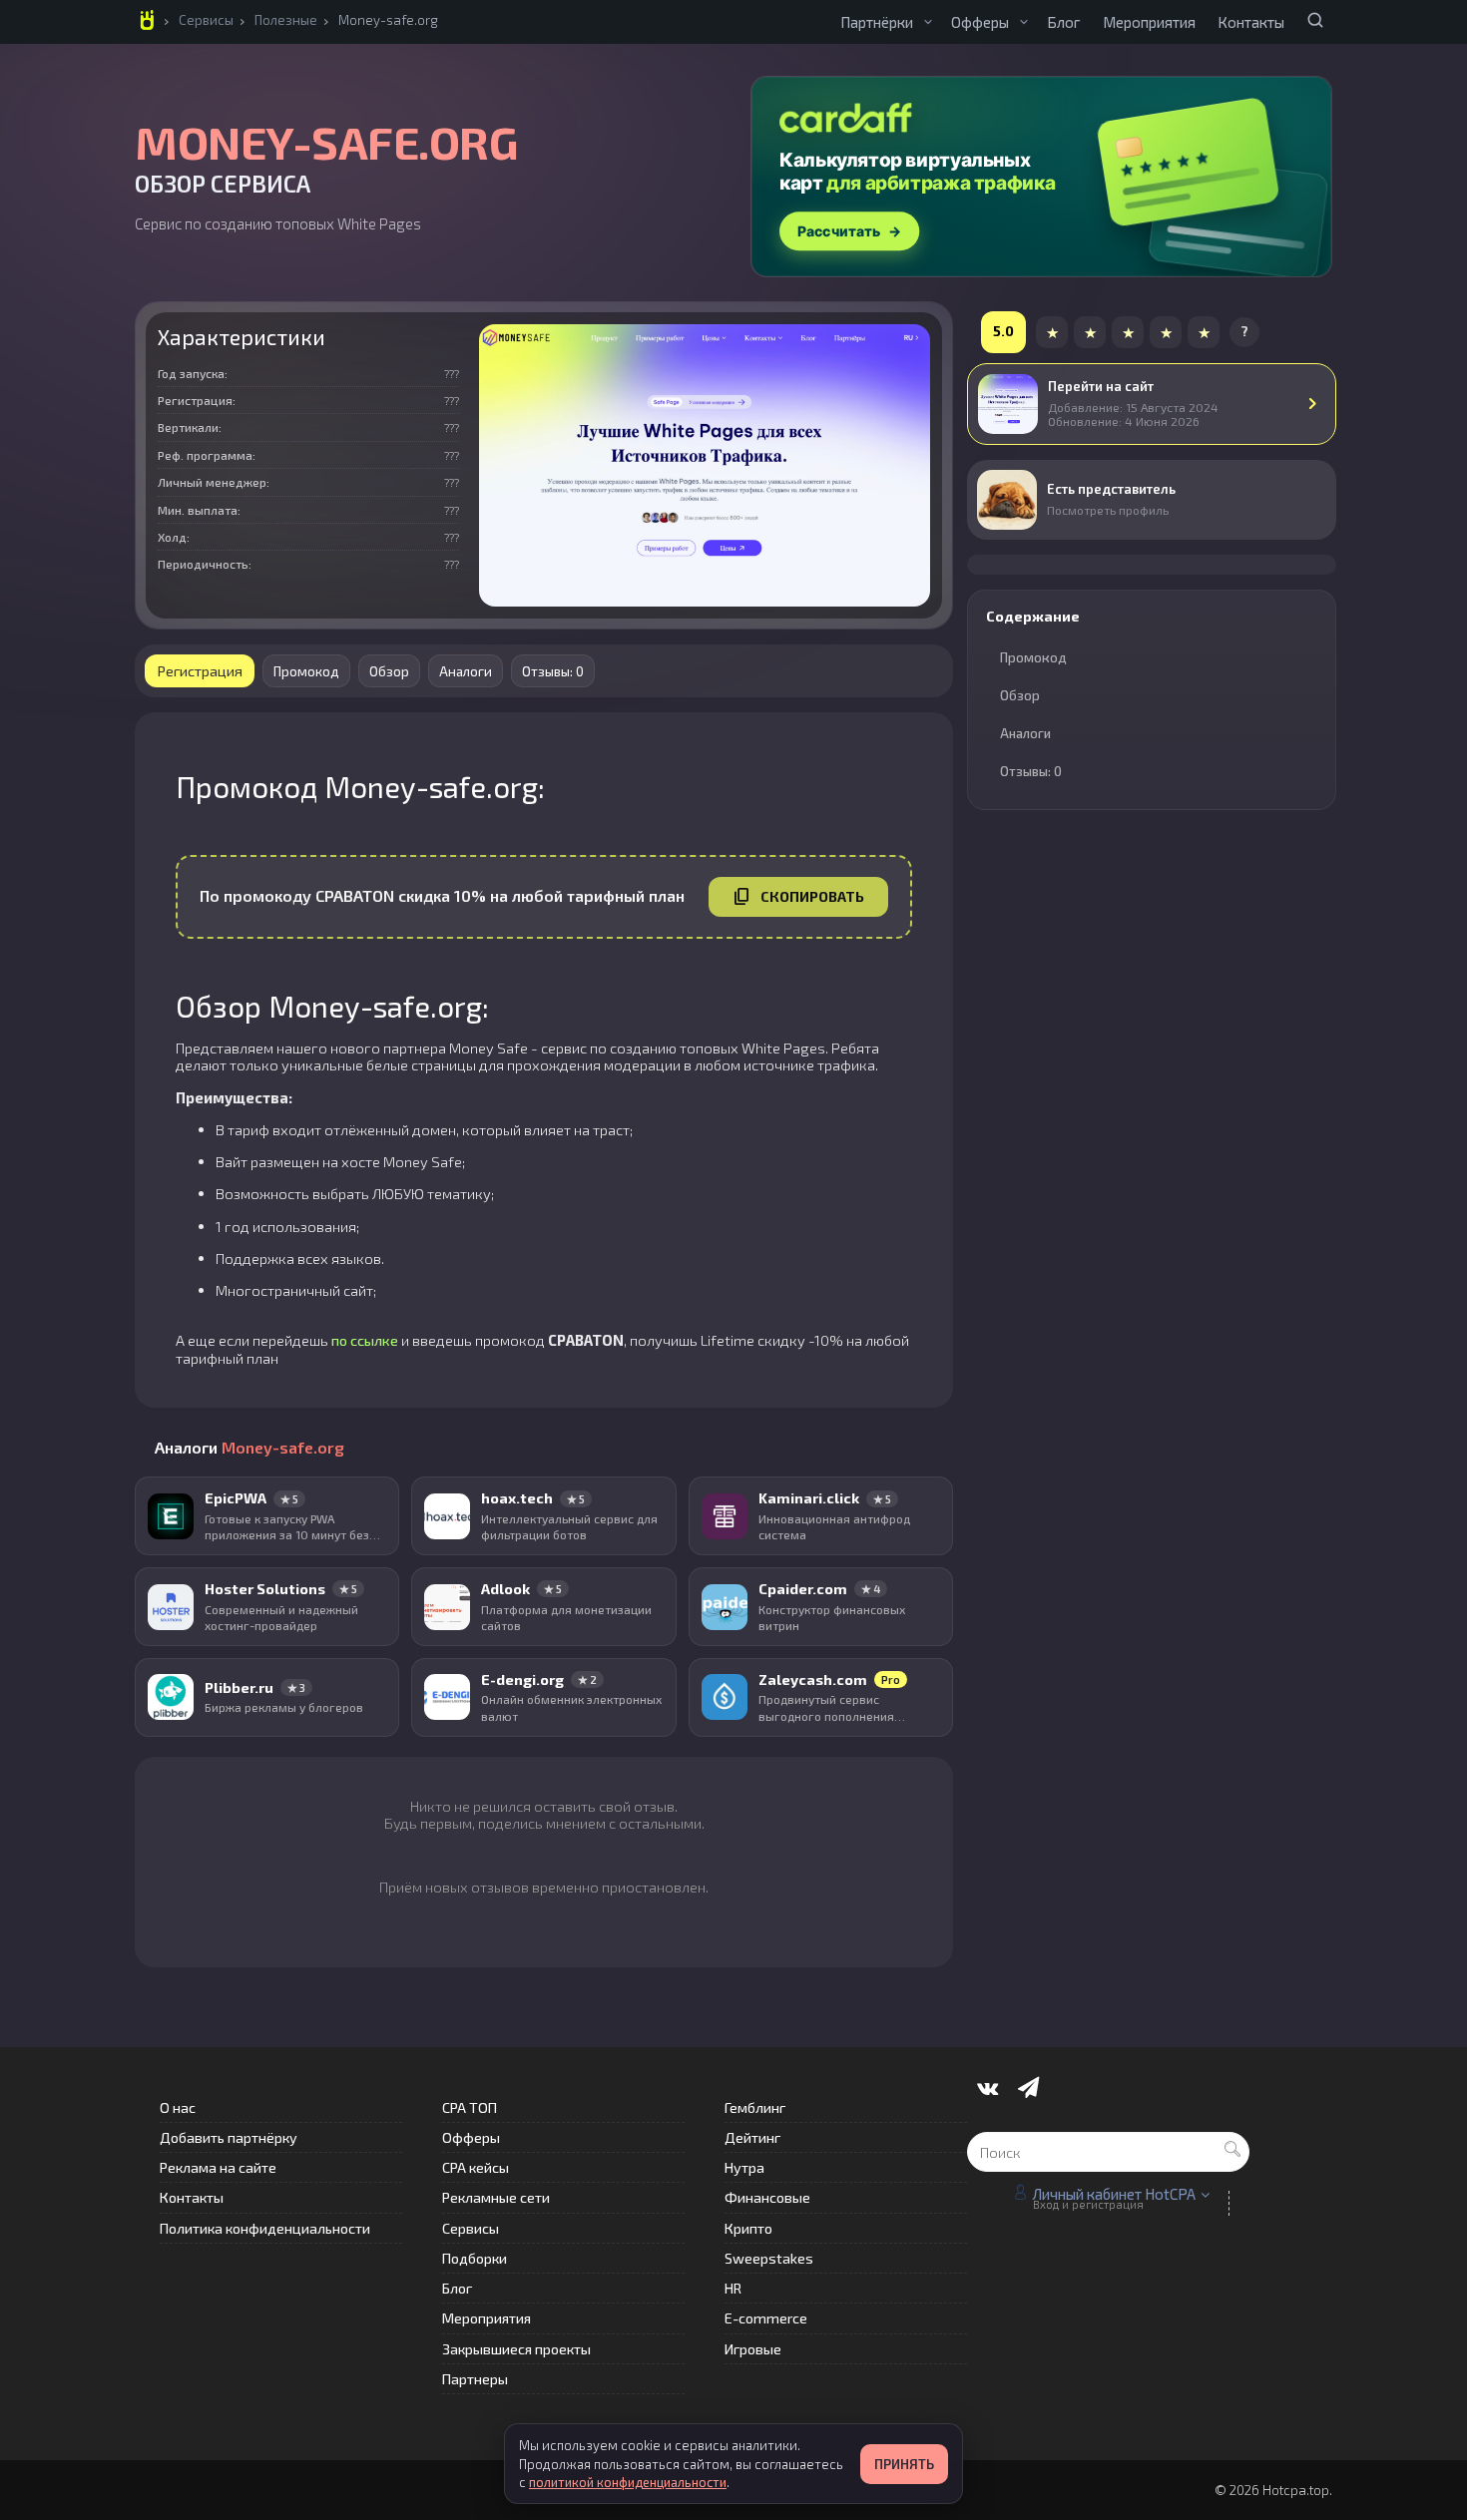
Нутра (744, 2167)
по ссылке (365, 1340)
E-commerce (766, 2318)
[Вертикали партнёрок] (928, 22)
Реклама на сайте (218, 2167)
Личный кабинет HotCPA (1114, 2194)
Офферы (980, 22)
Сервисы (206, 20)
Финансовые (767, 2197)
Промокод (306, 671)
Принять (904, 2464)
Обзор (389, 671)
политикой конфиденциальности (628, 2482)
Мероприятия (1149, 22)
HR (733, 2288)
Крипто (748, 2228)
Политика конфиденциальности (265, 2228)
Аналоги (466, 671)
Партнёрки (877, 22)
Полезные (286, 20)
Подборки (475, 2258)
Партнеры (475, 2379)
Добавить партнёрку (229, 2137)
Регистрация (200, 670)
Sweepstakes (769, 2258)
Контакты (1251, 22)
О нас (178, 2107)
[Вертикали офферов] (1024, 22)
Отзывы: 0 (553, 671)
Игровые (753, 2349)
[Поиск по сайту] (1315, 20)
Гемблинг (755, 2107)
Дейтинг (752, 2137)
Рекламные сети (496, 2197)
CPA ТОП (470, 2107)
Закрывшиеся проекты (516, 2349)
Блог (1064, 22)
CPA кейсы (476, 2167)
